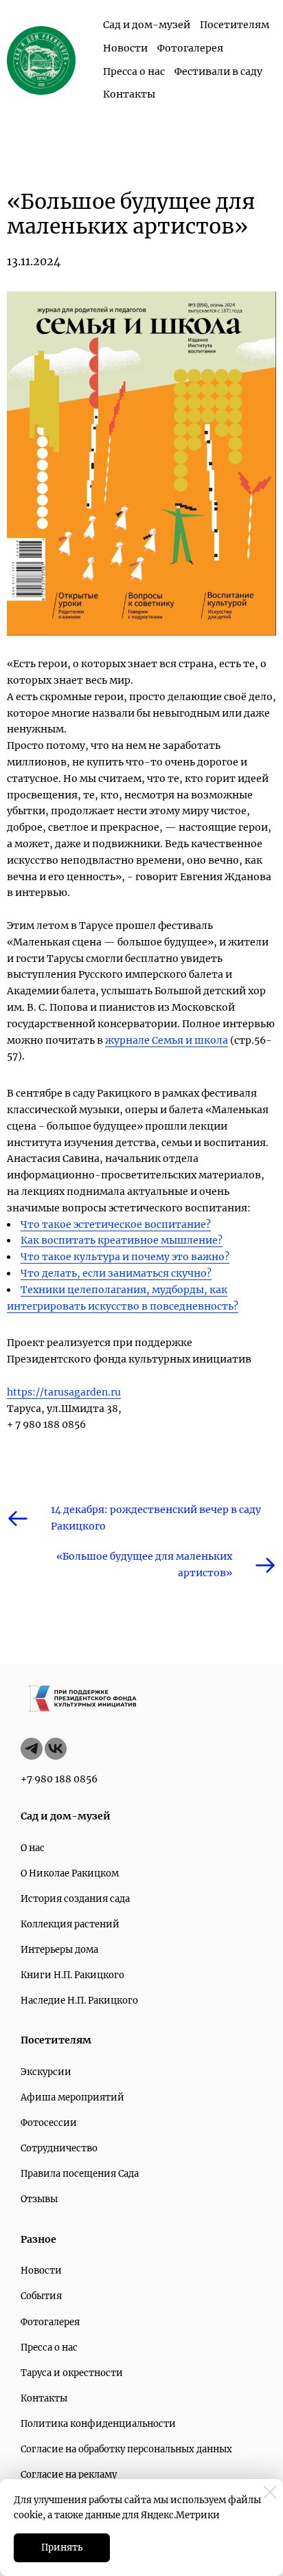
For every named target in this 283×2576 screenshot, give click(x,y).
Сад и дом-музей (147, 25)
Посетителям (235, 25)
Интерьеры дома (59, 1950)
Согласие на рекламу (69, 2475)
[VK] (56, 1749)
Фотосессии (49, 2123)
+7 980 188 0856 (59, 1779)
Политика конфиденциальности (98, 2424)
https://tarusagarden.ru (64, 1392)
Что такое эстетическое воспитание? (116, 1224)
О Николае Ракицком (70, 1873)
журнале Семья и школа (167, 1040)
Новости (125, 48)
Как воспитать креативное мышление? (122, 1240)
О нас (33, 1848)
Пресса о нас (134, 71)
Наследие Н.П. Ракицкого (79, 2001)
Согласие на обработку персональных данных (126, 2449)
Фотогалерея (190, 48)
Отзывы (39, 2199)
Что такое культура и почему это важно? (125, 1257)
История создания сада (75, 1899)
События (41, 2296)
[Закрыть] (270, 2492)
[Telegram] (32, 1749)
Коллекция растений (70, 1924)
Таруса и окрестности (72, 2373)
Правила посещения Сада (80, 2174)
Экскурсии (46, 2072)
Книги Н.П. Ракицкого (72, 1975)
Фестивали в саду (218, 71)
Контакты (129, 94)
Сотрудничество (59, 2148)
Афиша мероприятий (72, 2097)
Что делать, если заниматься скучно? (116, 1273)
